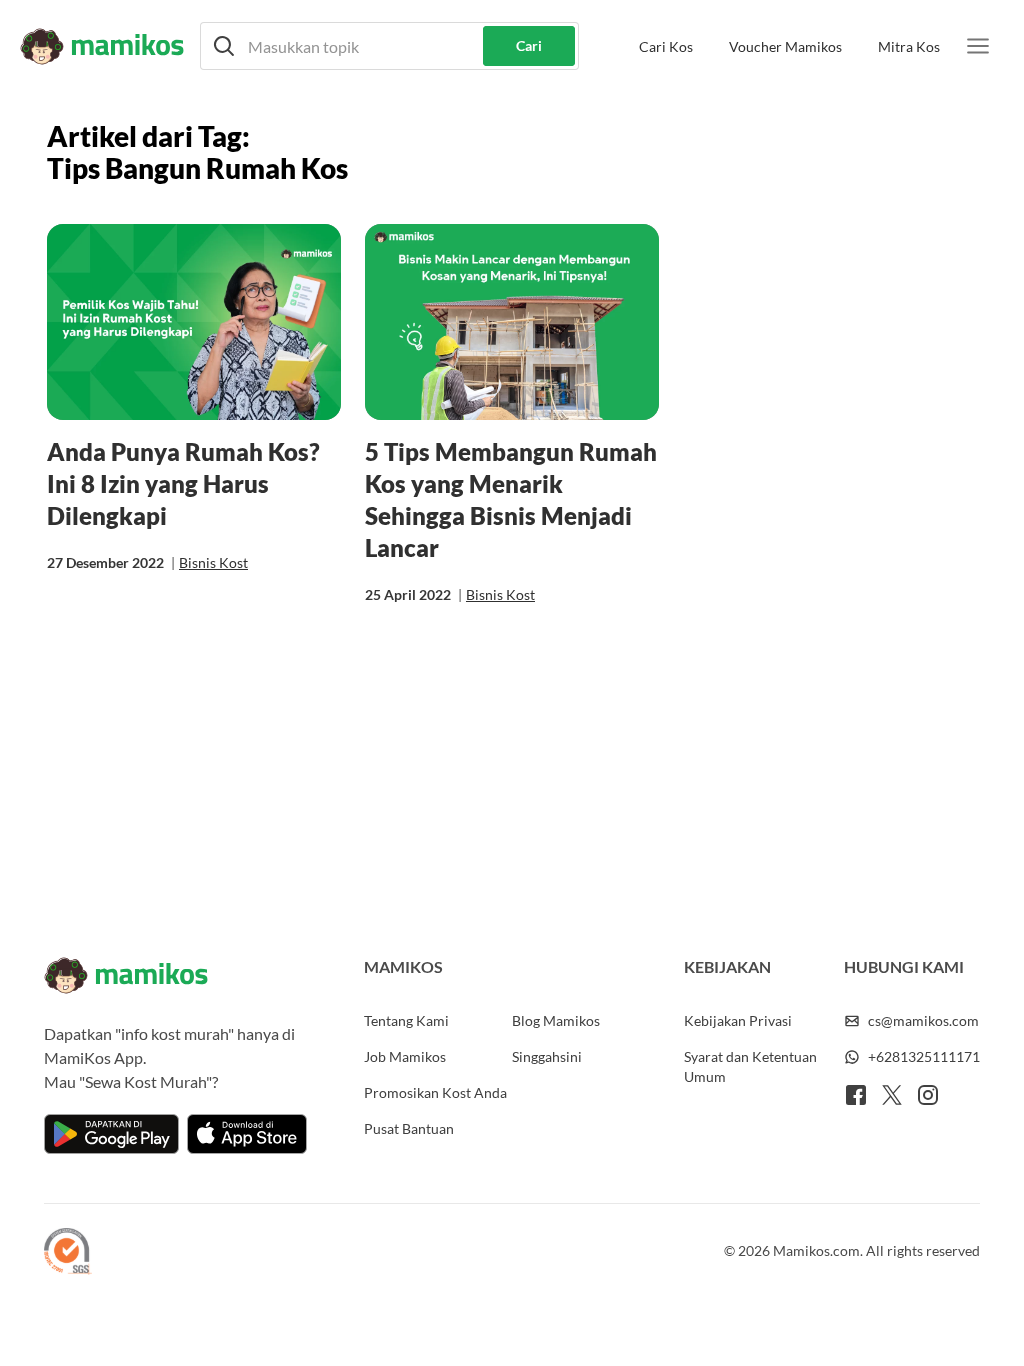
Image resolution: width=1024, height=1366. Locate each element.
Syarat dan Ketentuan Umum (750, 1066)
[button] (389, 46)
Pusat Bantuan (409, 1128)
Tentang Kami (406, 1020)
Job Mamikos (405, 1056)
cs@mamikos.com (923, 1020)
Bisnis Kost (213, 562)
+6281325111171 (924, 1056)
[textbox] (389, 46)
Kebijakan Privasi (738, 1020)
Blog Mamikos (556, 1020)
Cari (529, 45)
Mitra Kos (909, 46)
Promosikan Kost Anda (435, 1092)
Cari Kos (666, 46)
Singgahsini (547, 1056)
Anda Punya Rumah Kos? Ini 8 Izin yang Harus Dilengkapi (183, 483)
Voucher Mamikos (785, 46)
